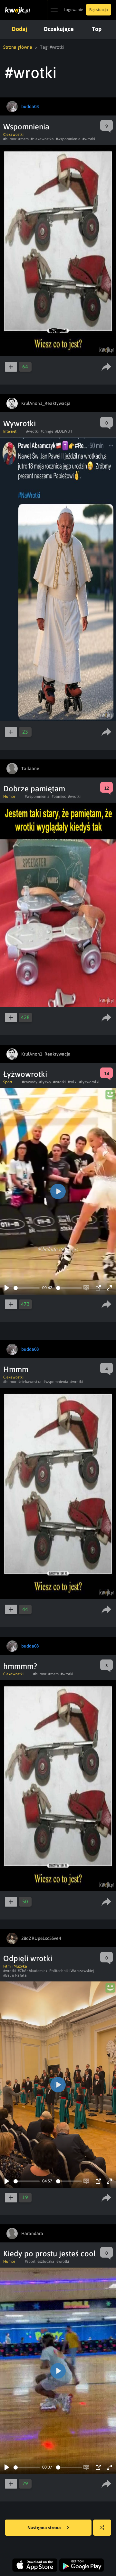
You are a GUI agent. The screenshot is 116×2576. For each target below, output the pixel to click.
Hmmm (16, 1369)
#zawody (30, 1082)
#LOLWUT (64, 431)
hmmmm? (20, 1666)
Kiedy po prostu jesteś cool (49, 2254)
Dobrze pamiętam (34, 789)
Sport (8, 1082)
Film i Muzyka (15, 1966)
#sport (30, 2261)
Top (97, 29)
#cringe (47, 431)
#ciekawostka (42, 139)
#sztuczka (46, 2261)
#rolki (72, 1082)
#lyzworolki (89, 1082)
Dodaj (19, 29)
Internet (10, 431)
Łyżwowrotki (25, 1074)
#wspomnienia (68, 139)
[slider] (27, 1288)
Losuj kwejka (102, 2528)
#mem (24, 139)
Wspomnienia (26, 127)
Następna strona (45, 2528)
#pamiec (59, 797)
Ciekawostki (13, 135)
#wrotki (89, 139)
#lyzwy (45, 1082)
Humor (9, 797)
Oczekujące (59, 29)
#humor (10, 139)
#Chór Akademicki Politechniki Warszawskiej (56, 1971)
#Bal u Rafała (15, 1975)
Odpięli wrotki (28, 1958)
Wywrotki (19, 423)
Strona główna (18, 47)
